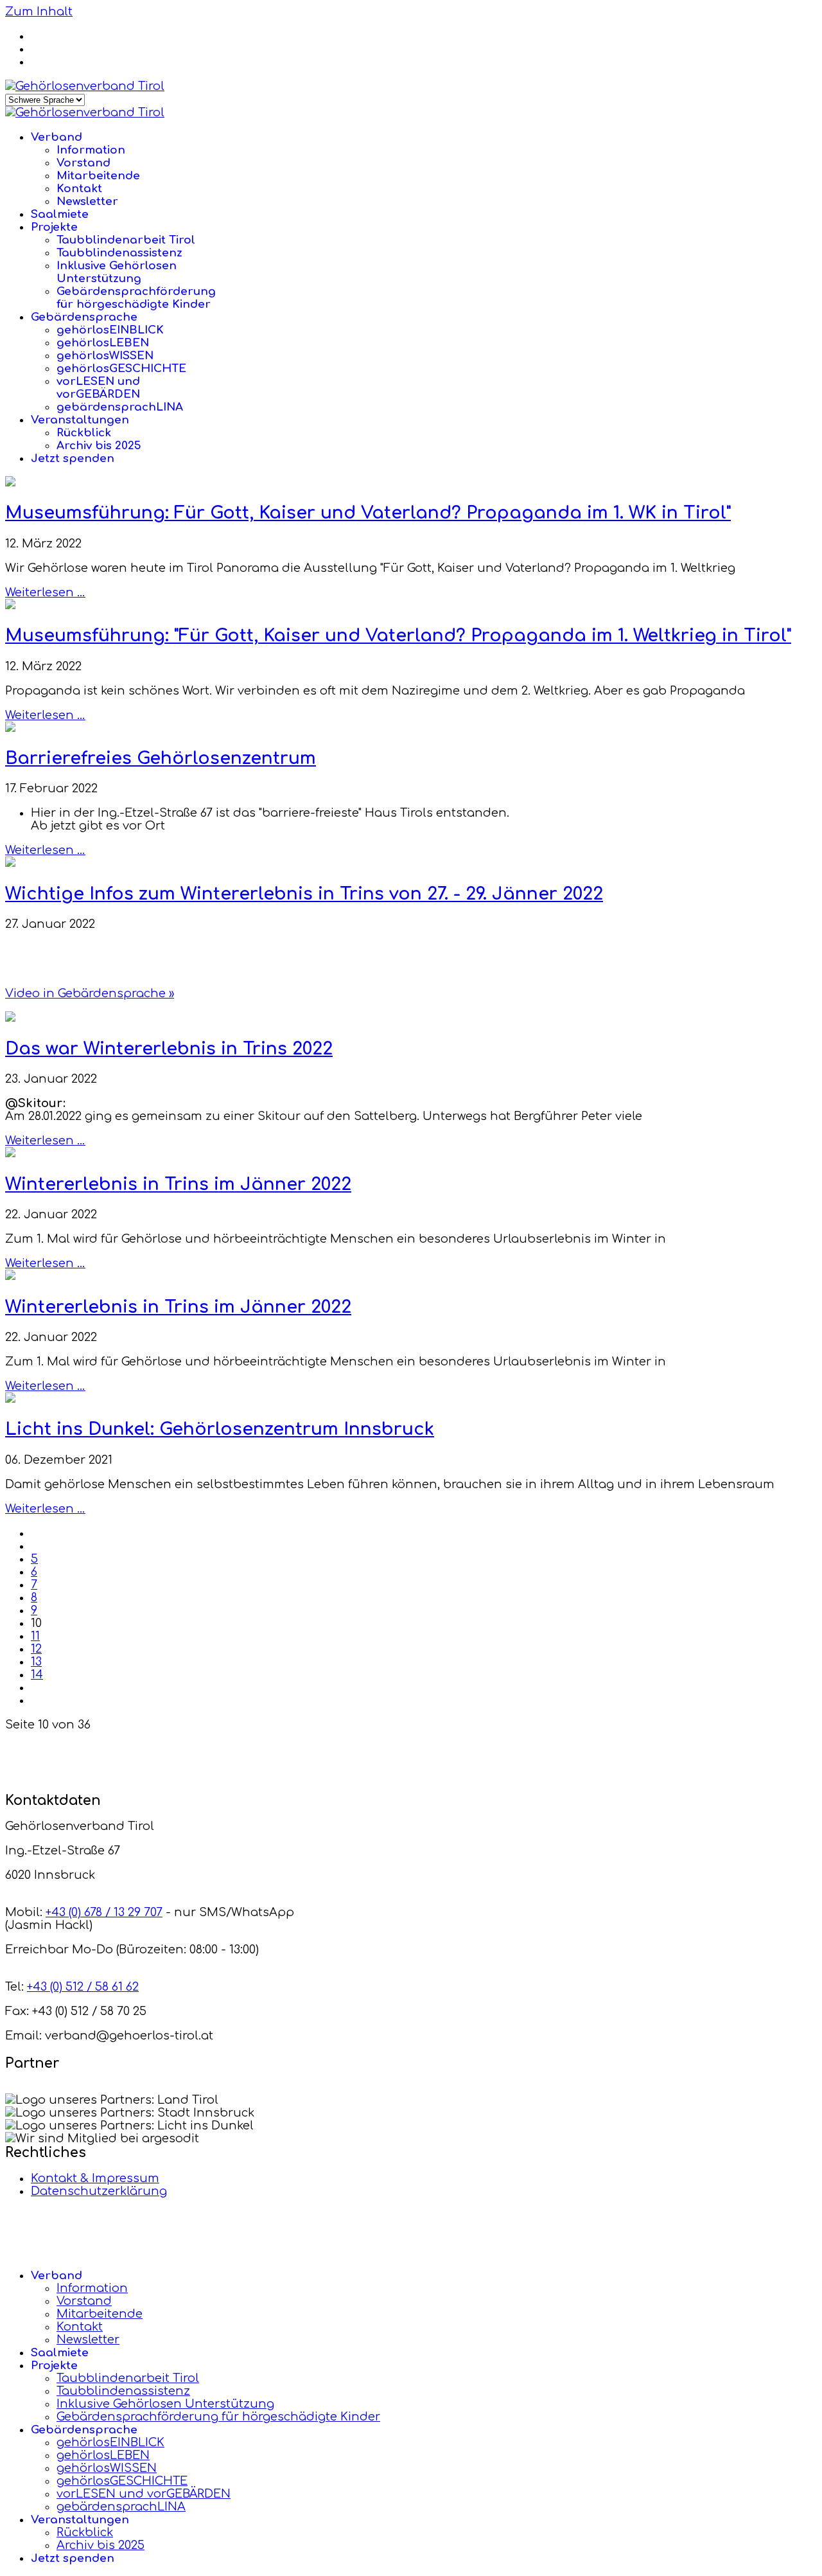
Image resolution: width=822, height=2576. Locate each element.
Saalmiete (60, 214)
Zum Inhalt (39, 12)
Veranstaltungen (80, 420)
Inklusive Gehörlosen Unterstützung (117, 272)
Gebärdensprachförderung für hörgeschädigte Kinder (136, 298)
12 (36, 1649)
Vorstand (83, 163)
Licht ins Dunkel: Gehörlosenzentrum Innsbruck (220, 1429)
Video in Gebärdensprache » (90, 993)
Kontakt (79, 189)
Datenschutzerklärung (99, 2191)
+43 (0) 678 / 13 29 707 (104, 1912)
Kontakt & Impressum (95, 2178)
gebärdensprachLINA (120, 407)
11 (35, 1636)
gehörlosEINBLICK (110, 330)
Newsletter (87, 201)
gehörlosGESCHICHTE (121, 369)
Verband (57, 137)
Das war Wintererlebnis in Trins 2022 (169, 1049)
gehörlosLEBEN (103, 343)
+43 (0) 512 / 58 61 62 (83, 1987)
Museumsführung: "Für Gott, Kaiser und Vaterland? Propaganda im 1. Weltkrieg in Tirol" (398, 635)
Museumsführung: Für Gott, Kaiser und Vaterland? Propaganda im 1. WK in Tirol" (368, 513)
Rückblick (84, 433)
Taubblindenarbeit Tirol (126, 240)
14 (37, 1674)
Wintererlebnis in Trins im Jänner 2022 (178, 1184)
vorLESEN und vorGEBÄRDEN (98, 388)
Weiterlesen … (45, 592)
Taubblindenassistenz (119, 253)
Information (91, 150)
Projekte (54, 227)
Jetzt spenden (73, 458)
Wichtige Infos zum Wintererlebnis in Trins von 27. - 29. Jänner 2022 (304, 894)
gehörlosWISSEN (105, 356)
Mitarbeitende (98, 176)
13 (36, 1662)
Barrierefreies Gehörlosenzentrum (161, 758)
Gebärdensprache (84, 317)
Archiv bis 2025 (99, 446)
